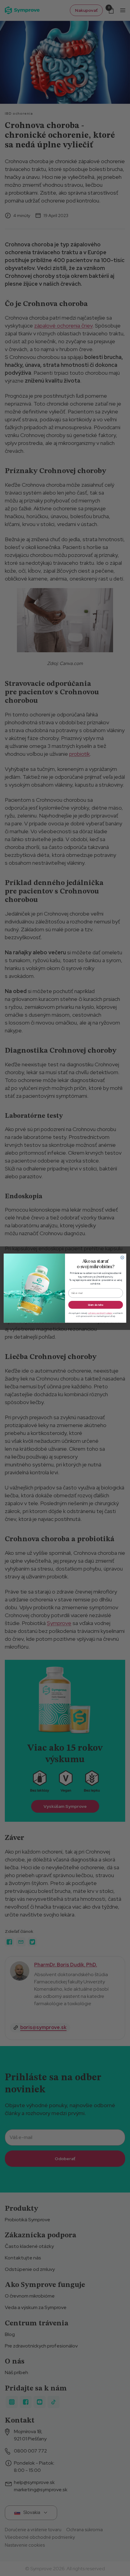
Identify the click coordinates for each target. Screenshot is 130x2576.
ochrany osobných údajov (100, 1313)
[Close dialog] (122, 1257)
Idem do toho (96, 1304)
